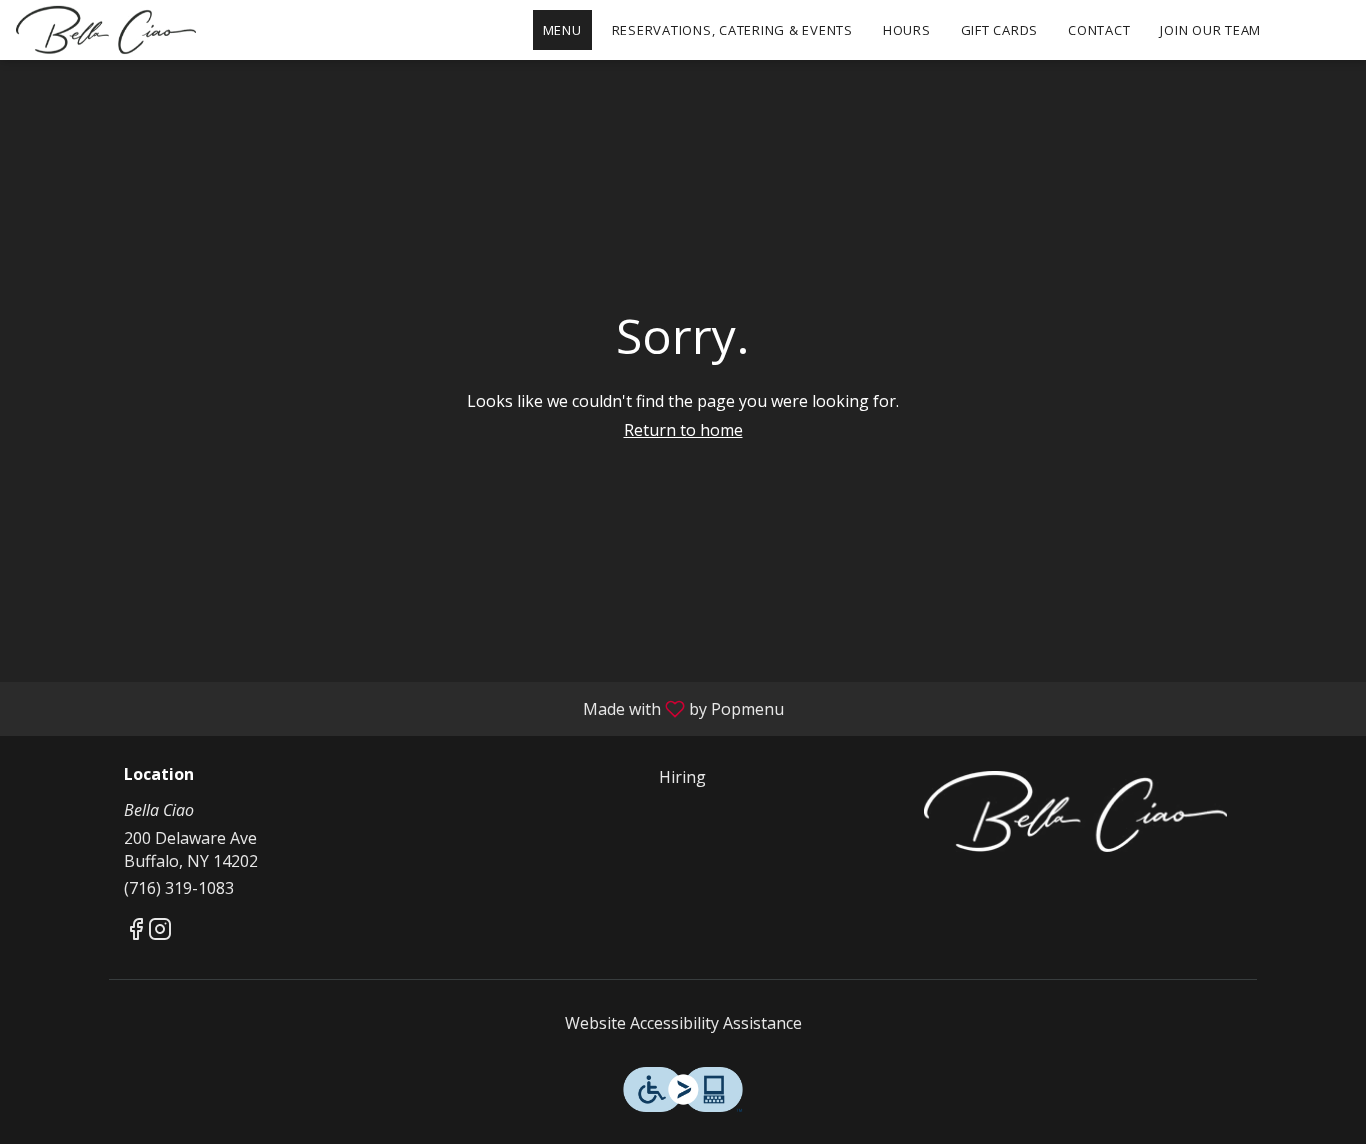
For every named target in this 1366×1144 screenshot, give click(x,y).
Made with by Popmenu (399, 708)
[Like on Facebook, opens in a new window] (136, 931)
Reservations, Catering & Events (732, 30)
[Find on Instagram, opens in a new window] (160, 931)
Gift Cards (1000, 30)
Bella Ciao (1075, 811)
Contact (1099, 30)
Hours (907, 30)
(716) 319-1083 (179, 888)
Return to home (683, 430)
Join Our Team (1210, 30)
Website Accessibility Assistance (683, 1023)
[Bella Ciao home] (106, 30)
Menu (562, 30)
